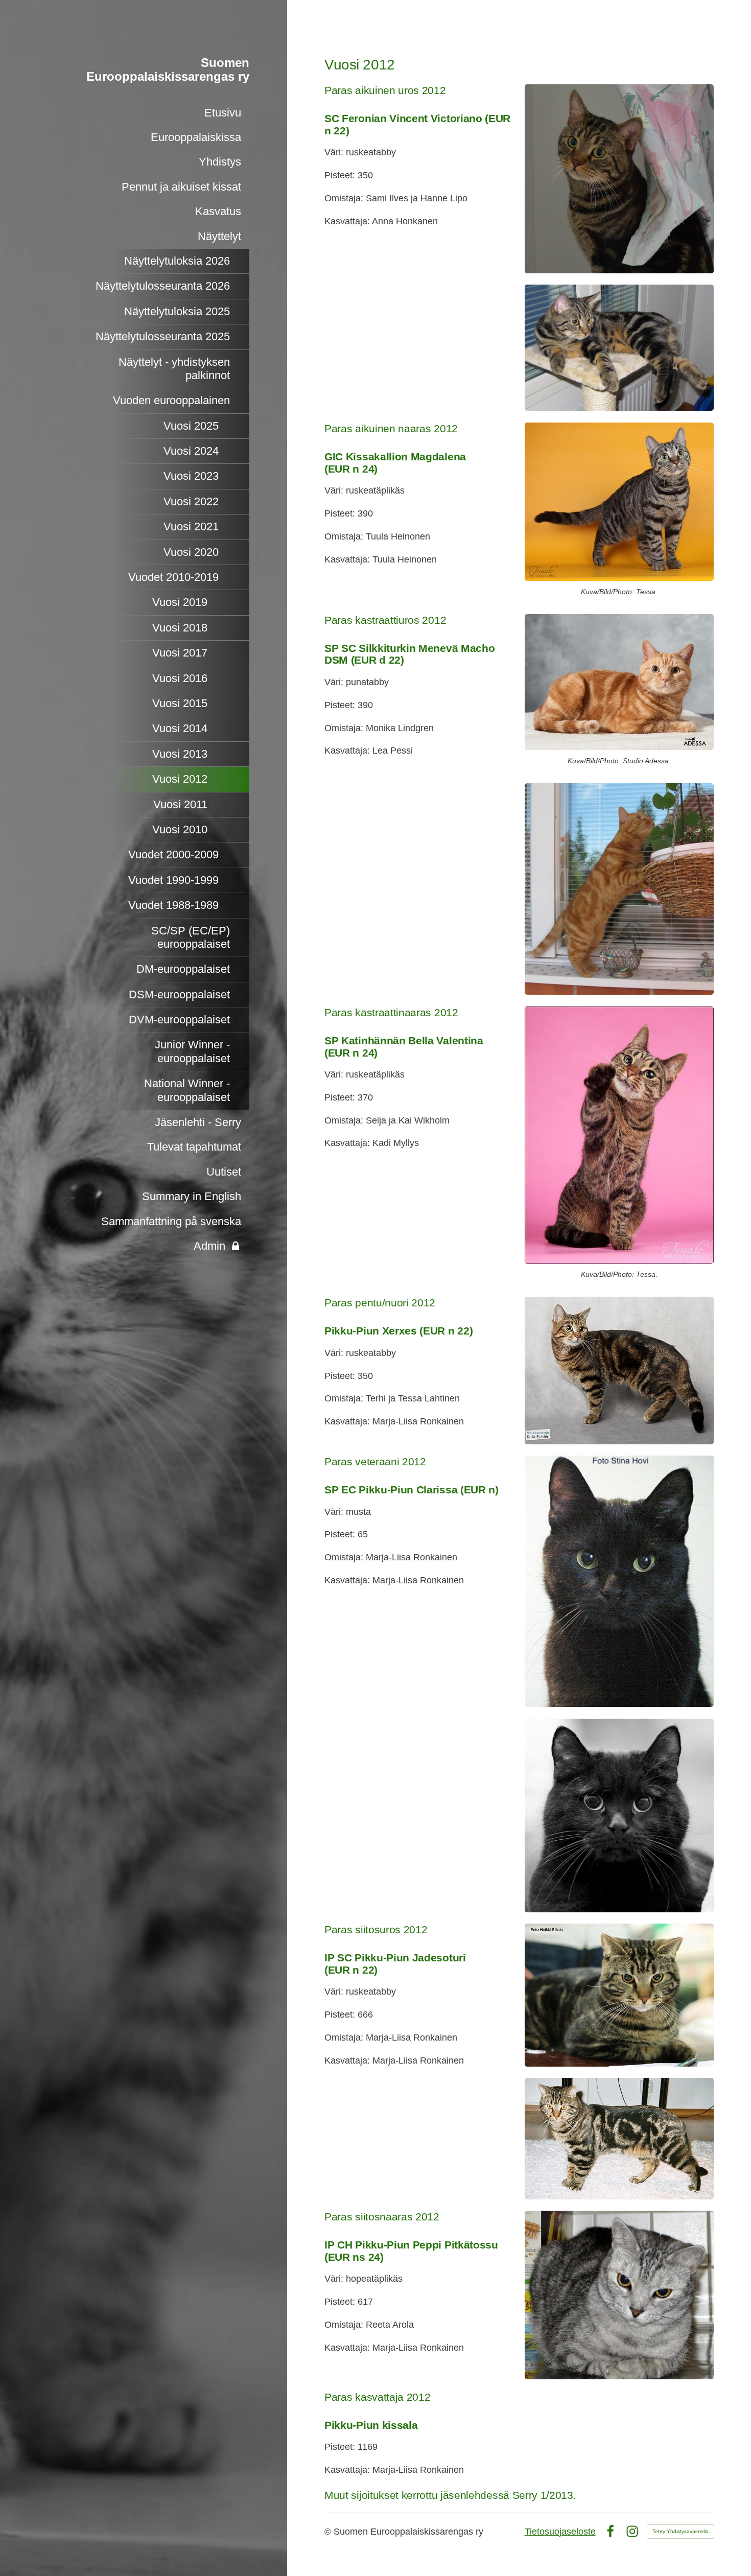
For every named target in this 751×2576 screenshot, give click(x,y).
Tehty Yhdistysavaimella (680, 2531)
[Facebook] (610, 2531)
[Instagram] (632, 2531)
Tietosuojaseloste (560, 2532)
